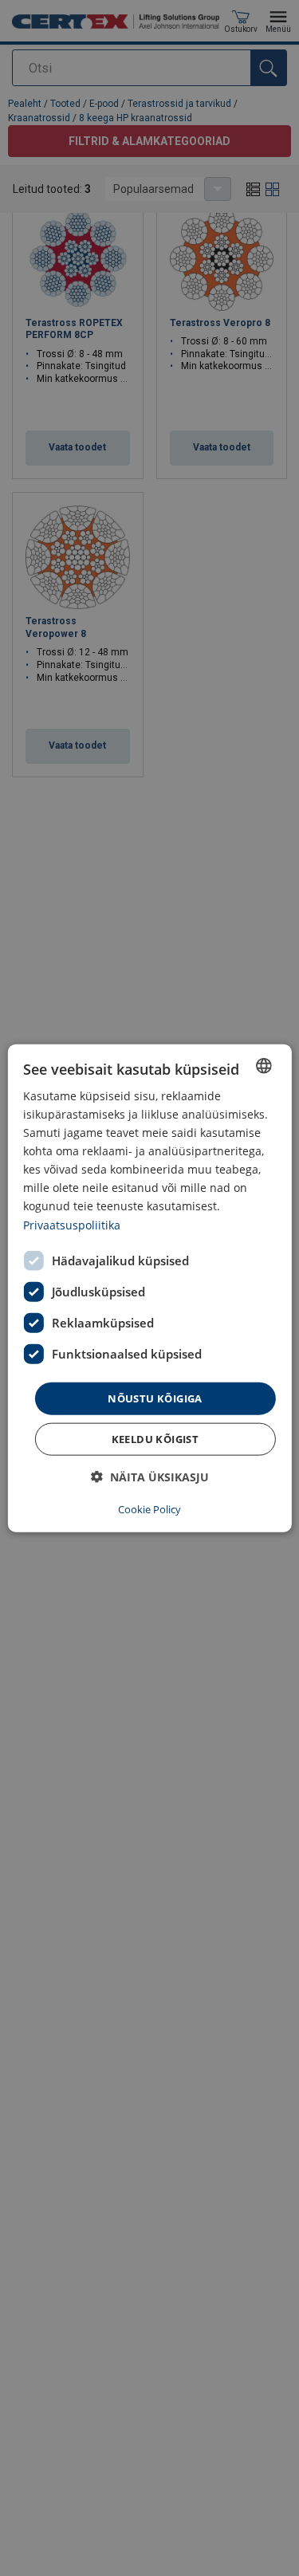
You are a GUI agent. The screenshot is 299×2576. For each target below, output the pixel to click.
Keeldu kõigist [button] (155, 1439)
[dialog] (149, 1288)
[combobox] (264, 1065)
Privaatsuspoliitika (72, 1224)
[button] (150, 1477)
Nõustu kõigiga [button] (155, 1398)
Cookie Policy (149, 1509)
